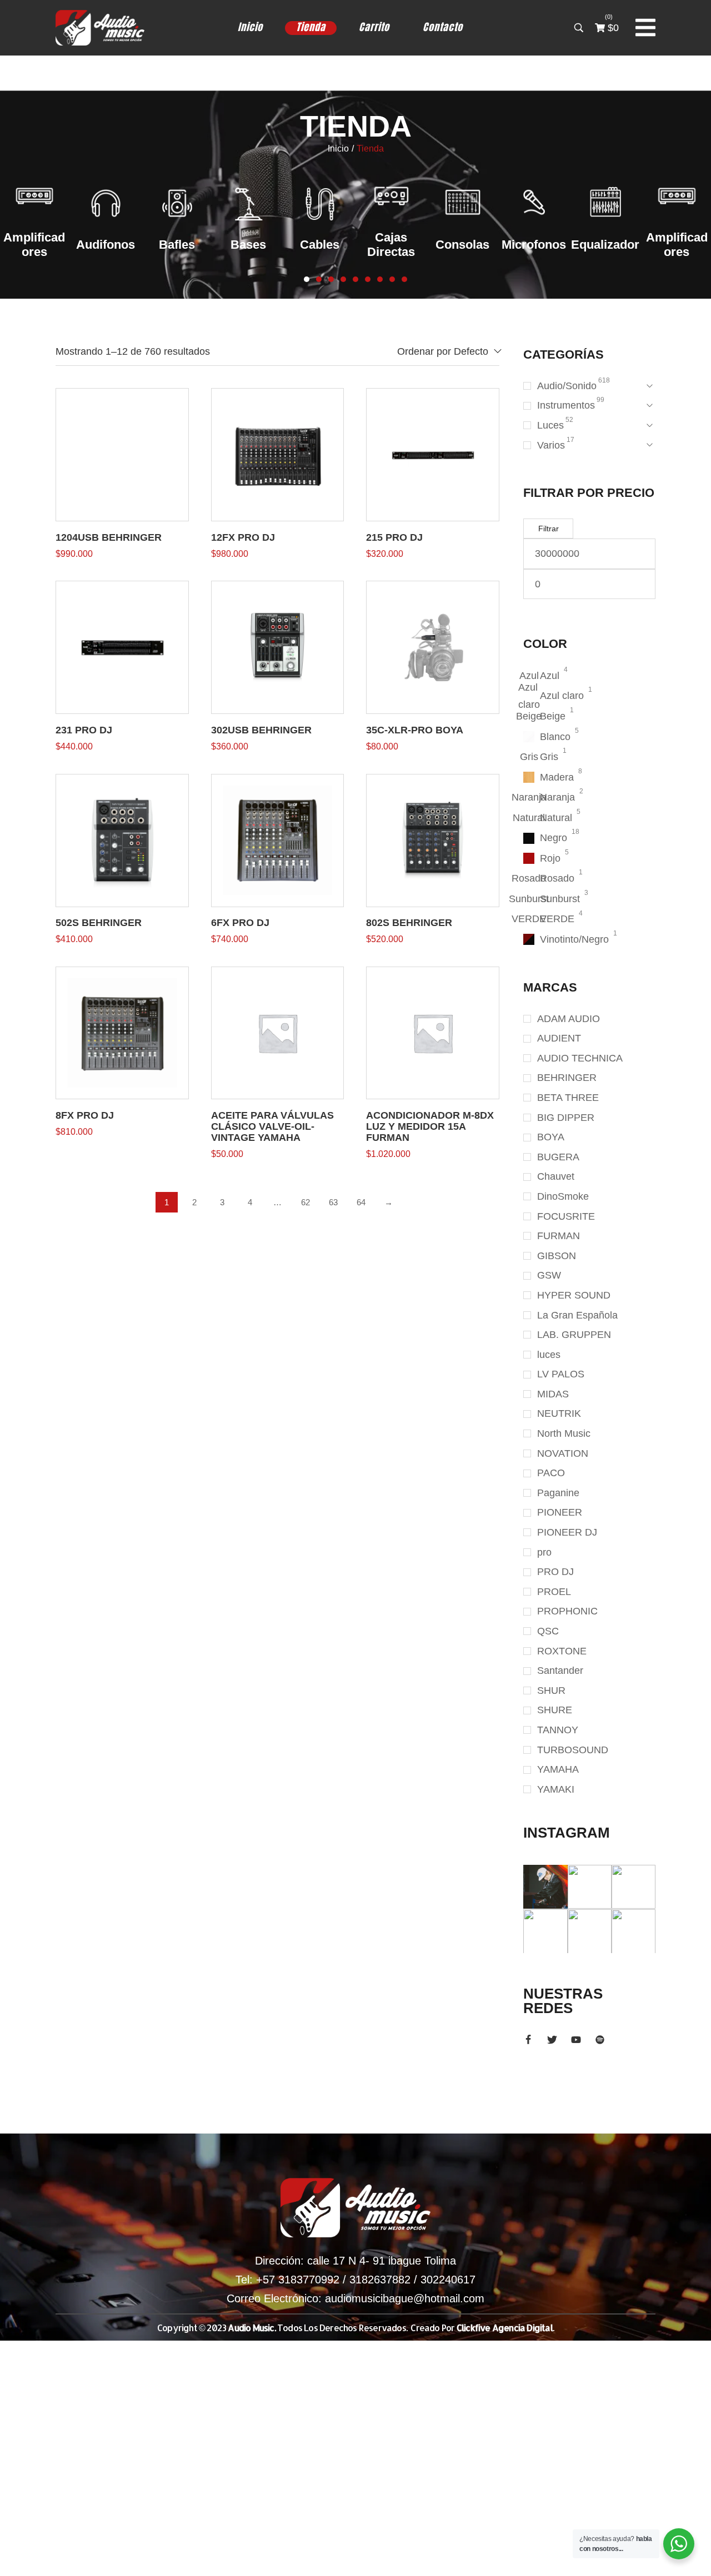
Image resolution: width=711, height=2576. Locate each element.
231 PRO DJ (84, 730)
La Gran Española (577, 1315)
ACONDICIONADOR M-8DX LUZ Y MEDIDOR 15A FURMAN (430, 1126)
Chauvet (556, 1176)
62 (306, 1202)
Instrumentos (566, 405)
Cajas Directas (320, 245)
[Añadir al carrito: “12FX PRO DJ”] (278, 455)
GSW (549, 1275)
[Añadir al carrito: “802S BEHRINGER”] (433, 840)
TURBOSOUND (573, 1750)
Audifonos (34, 245)
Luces (550, 425)
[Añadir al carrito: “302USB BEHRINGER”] (278, 647)
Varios (551, 445)
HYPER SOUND (574, 1295)
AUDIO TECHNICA (580, 1058)
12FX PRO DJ (243, 537)
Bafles (106, 245)
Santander (560, 1671)
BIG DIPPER (566, 1118)
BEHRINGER (567, 1078)
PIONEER (560, 1512)
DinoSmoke (563, 1196)
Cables (249, 245)
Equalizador (534, 245)
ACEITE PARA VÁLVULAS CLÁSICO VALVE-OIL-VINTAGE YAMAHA (272, 1126)
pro (544, 1552)
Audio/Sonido (567, 386)
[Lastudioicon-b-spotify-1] (600, 2040)
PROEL (554, 1592)
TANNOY (558, 1730)
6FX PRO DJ (240, 923)
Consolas (391, 245)
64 (361, 1202)
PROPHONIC (567, 1611)
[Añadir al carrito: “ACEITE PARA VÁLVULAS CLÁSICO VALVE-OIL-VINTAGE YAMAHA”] (278, 1033)
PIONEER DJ (567, 1532)
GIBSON (557, 1256)
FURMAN (559, 1236)
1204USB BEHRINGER (109, 537)
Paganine (558, 1493)
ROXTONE (562, 1651)
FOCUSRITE (566, 1216)
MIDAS (553, 1394)
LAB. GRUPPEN (574, 1335)
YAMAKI (556, 1789)
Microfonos (463, 245)
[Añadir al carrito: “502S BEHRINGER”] (122, 840)
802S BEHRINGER (409, 923)
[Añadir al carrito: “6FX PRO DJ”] (278, 840)
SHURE (555, 1710)
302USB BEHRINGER (261, 730)
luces (549, 1355)
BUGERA (558, 1157)
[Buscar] (579, 28)
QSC (548, 1631)
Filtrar (549, 529)
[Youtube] (576, 2040)
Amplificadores (605, 245)
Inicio (338, 149)
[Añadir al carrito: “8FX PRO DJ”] (122, 1033)
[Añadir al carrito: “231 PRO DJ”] (122, 647)
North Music (564, 1433)
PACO (551, 1473)
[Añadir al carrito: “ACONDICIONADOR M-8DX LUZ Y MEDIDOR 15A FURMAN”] (433, 1033)
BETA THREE (568, 1098)
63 (333, 1202)
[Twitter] (552, 2040)
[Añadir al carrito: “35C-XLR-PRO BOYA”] (433, 647)
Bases (177, 245)
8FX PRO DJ (85, 1115)
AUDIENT (559, 1038)
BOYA (551, 1137)
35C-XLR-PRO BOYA (415, 730)
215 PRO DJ (394, 537)
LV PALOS (561, 1374)
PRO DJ (555, 1572)
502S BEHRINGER (99, 923)
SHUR (551, 1690)
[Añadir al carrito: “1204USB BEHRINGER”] (122, 455)
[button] (307, 279)
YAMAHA (558, 1769)
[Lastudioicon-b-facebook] (528, 2040)
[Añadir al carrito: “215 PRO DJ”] (433, 455)
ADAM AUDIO (569, 1019)
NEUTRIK (559, 1413)
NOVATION (563, 1453)
